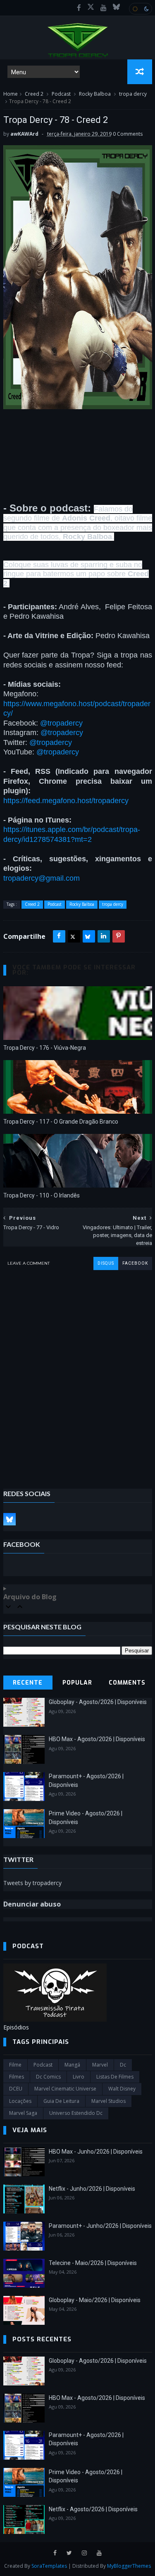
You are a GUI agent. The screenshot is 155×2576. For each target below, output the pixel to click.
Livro (79, 2077)
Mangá (72, 2065)
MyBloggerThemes (129, 2566)
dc (123, 2065)
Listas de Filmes (115, 2077)
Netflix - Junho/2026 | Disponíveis (92, 2189)
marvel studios (108, 2101)
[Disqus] (78, 1373)
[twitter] (69, 2553)
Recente (28, 1683)
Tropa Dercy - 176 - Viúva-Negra (45, 1048)
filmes (17, 2077)
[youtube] (104, 8)
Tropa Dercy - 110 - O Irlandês (42, 1195)
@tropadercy (61, 723)
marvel (100, 2065)
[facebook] (79, 8)
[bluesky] (116, 8)
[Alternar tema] (141, 9)
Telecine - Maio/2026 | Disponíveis (93, 2263)
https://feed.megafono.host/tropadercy (66, 801)
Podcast (61, 94)
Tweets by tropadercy (32, 1883)
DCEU (16, 2089)
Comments (127, 1683)
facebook (135, 1263)
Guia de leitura (61, 2101)
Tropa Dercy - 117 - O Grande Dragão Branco (61, 1122)
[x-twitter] (91, 8)
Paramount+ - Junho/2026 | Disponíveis (100, 2226)
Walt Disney (122, 2089)
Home (11, 94)
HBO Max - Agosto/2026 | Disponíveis (97, 1739)
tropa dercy (133, 94)
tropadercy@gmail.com (42, 878)
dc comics (48, 2077)
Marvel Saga (23, 2113)
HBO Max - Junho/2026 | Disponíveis (96, 2152)
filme (15, 2065)
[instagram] (84, 2553)
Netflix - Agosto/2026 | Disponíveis (93, 2509)
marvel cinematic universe (65, 2089)
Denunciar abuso (32, 1904)
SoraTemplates (49, 2566)
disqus (106, 1263)
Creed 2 (34, 94)
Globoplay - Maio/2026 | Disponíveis (95, 2300)
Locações (20, 2101)
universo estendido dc (76, 2113)
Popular (77, 1683)
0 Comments (128, 134)
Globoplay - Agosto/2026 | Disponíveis (98, 1702)
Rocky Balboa (95, 94)
